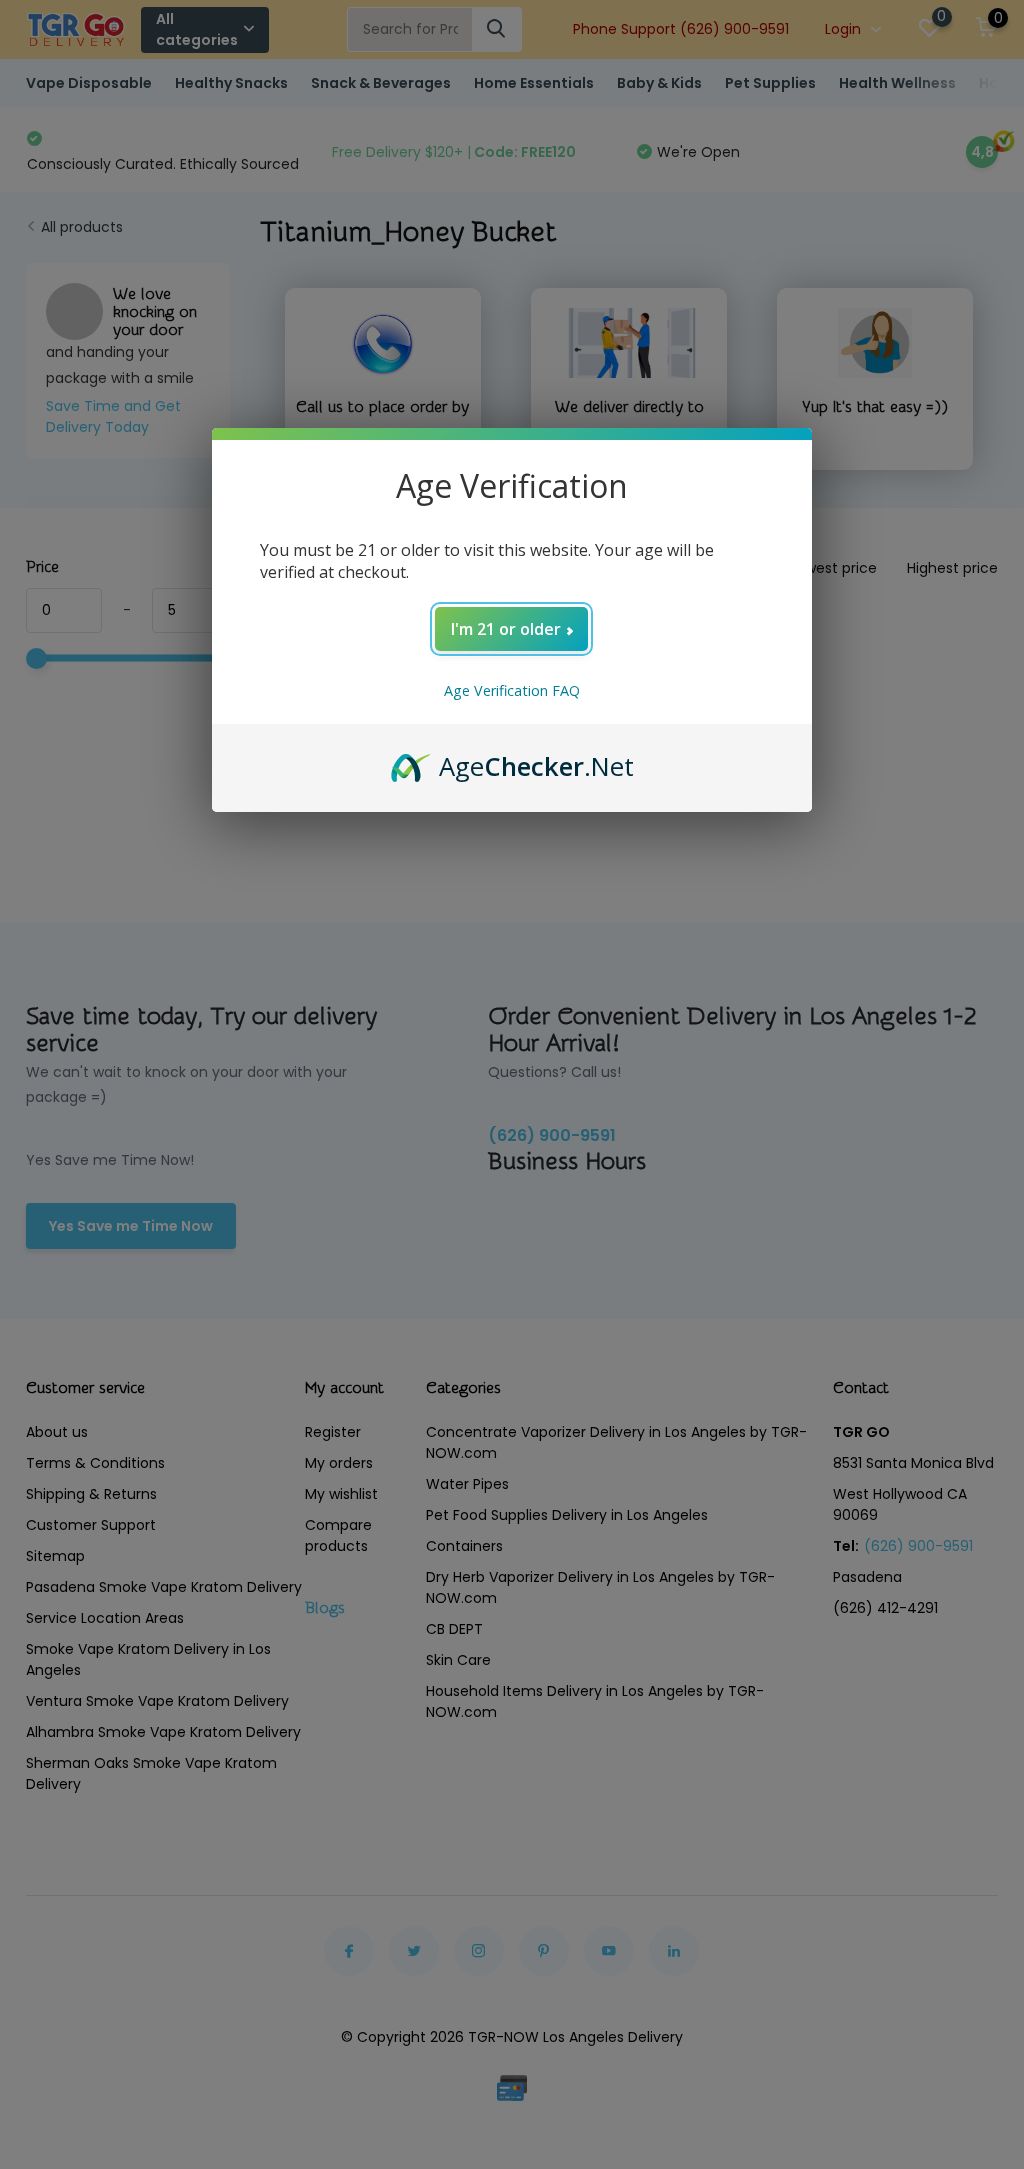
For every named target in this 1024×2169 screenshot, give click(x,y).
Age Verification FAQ (512, 690)
